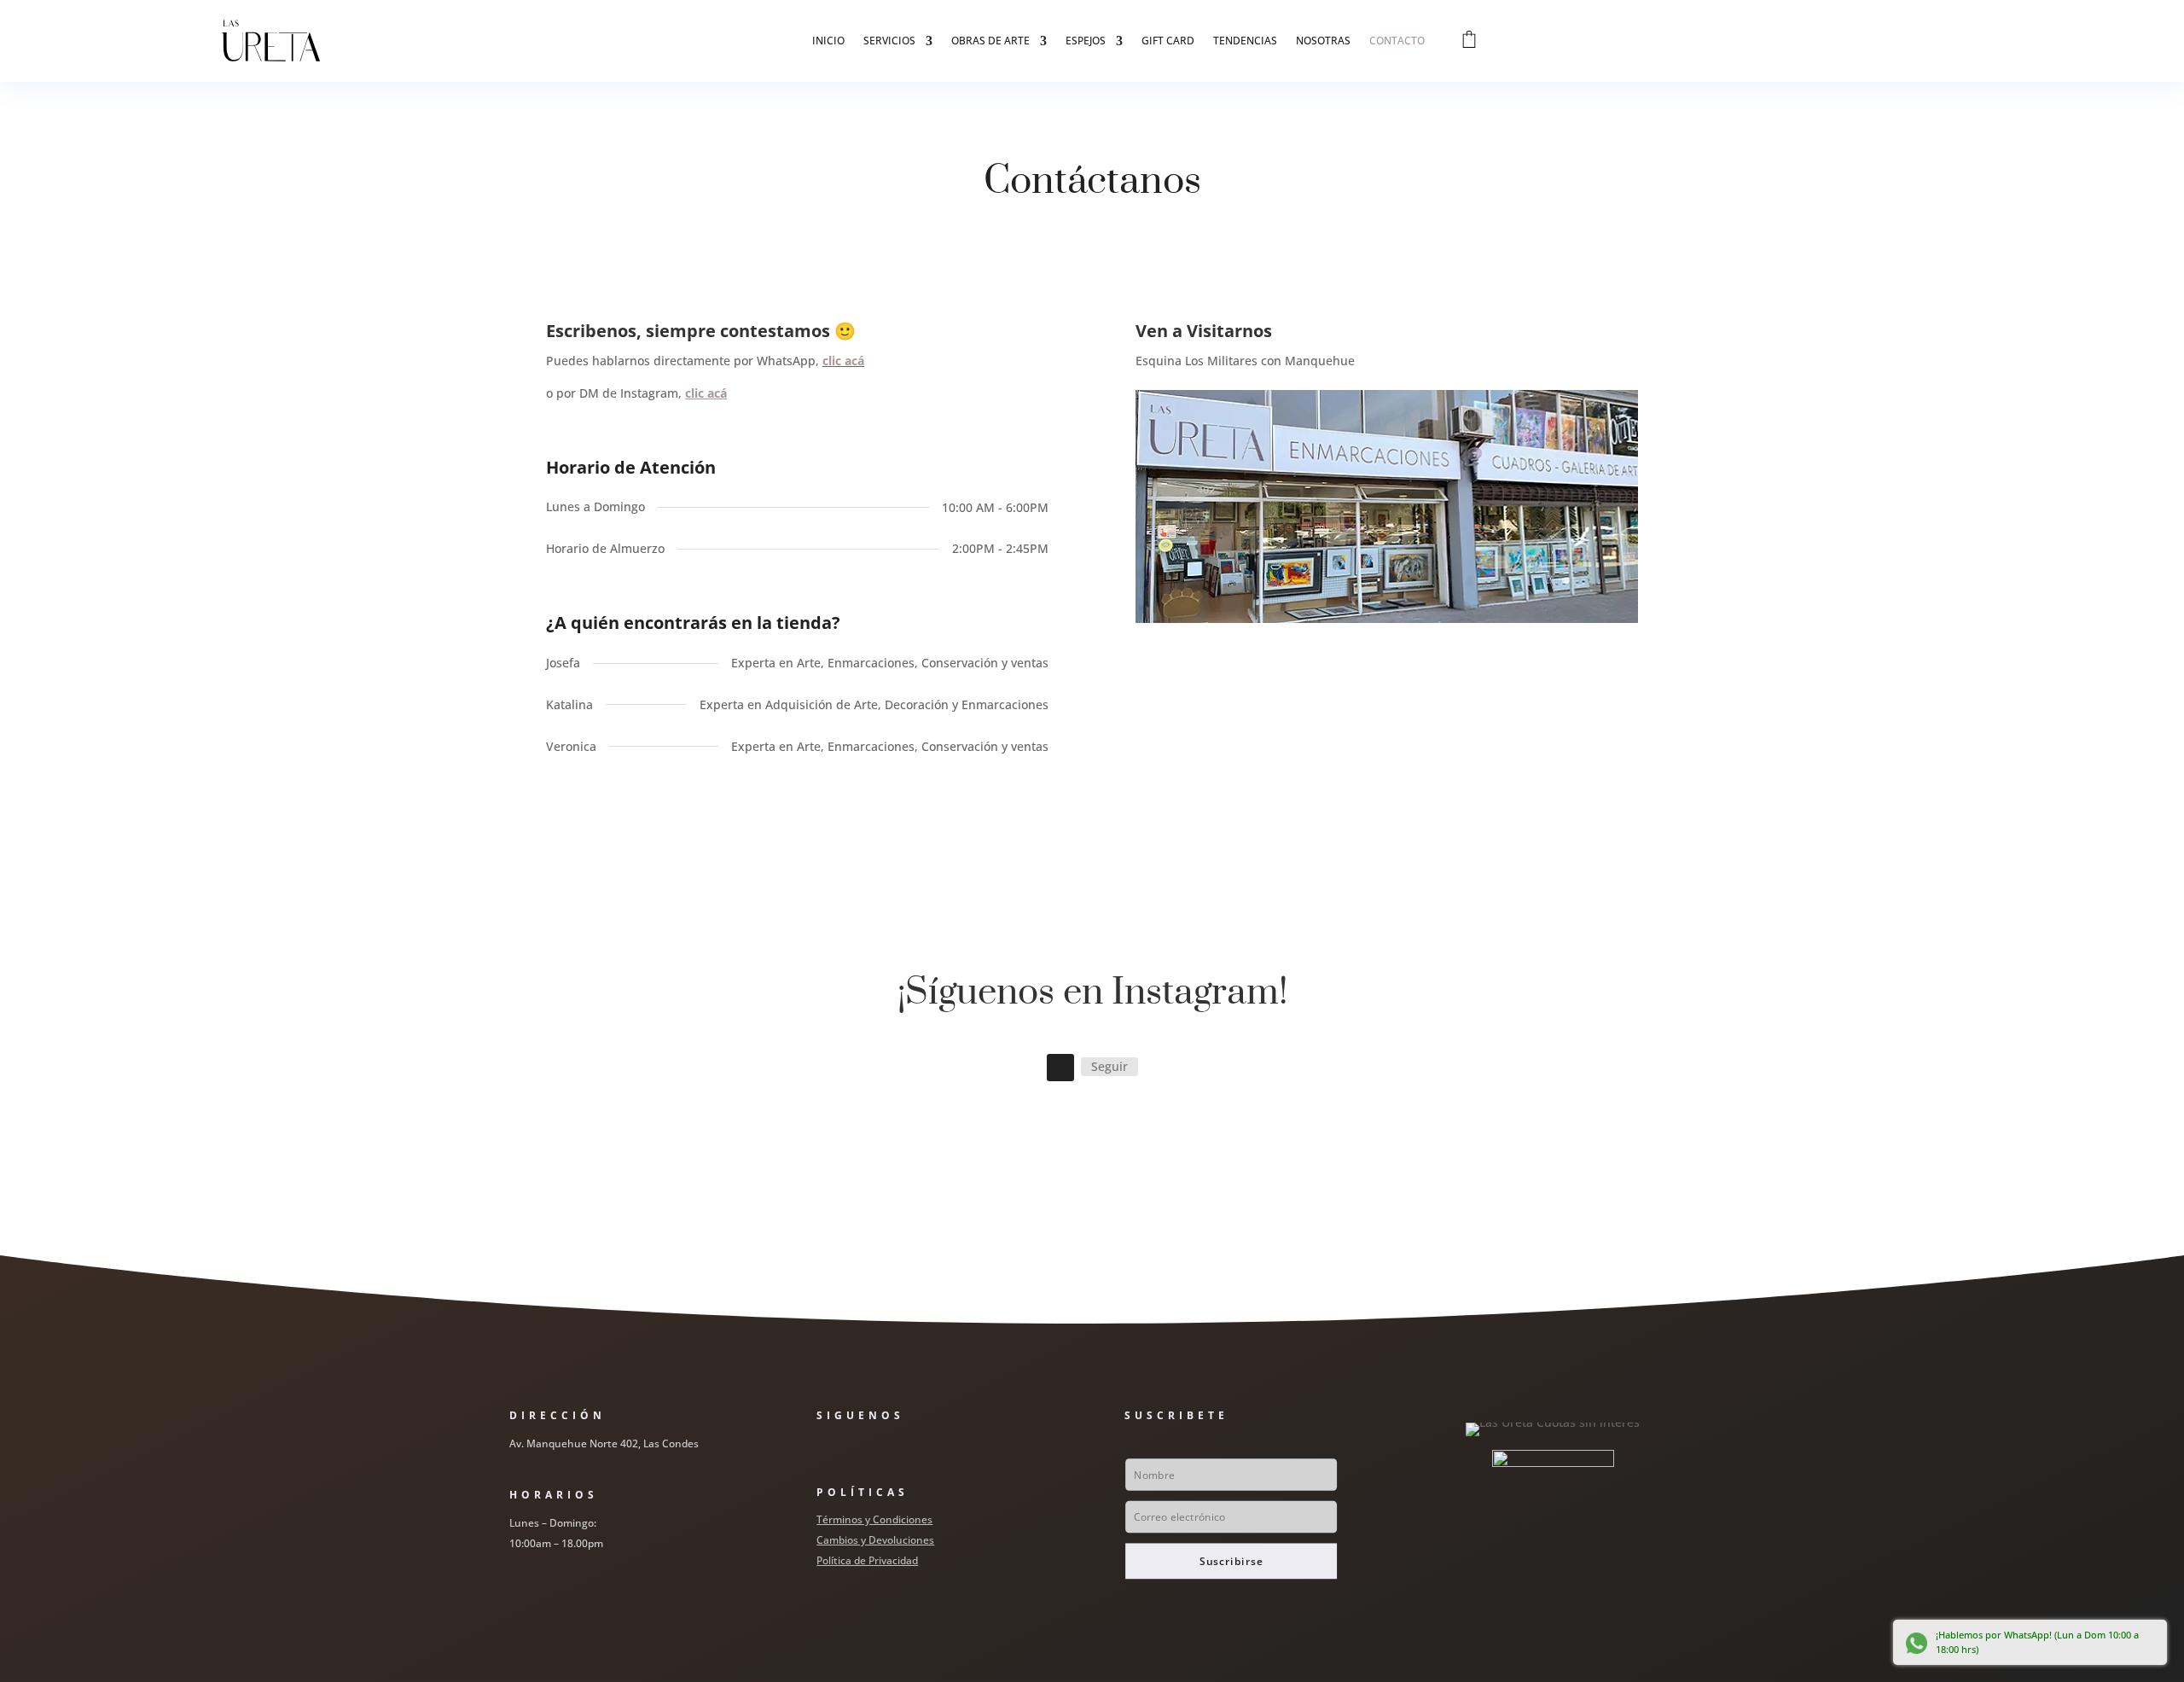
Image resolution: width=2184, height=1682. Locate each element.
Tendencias (1245, 41)
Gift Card (1168, 41)
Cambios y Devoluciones (875, 1540)
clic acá (843, 361)
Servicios (889, 41)
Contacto (1397, 41)
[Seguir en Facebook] (822, 1451)
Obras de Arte (990, 41)
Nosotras (1323, 41)
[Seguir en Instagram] (1060, 1068)
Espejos (1086, 41)
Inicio (828, 41)
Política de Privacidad (867, 1560)
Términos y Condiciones (874, 1519)
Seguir (1109, 1066)
